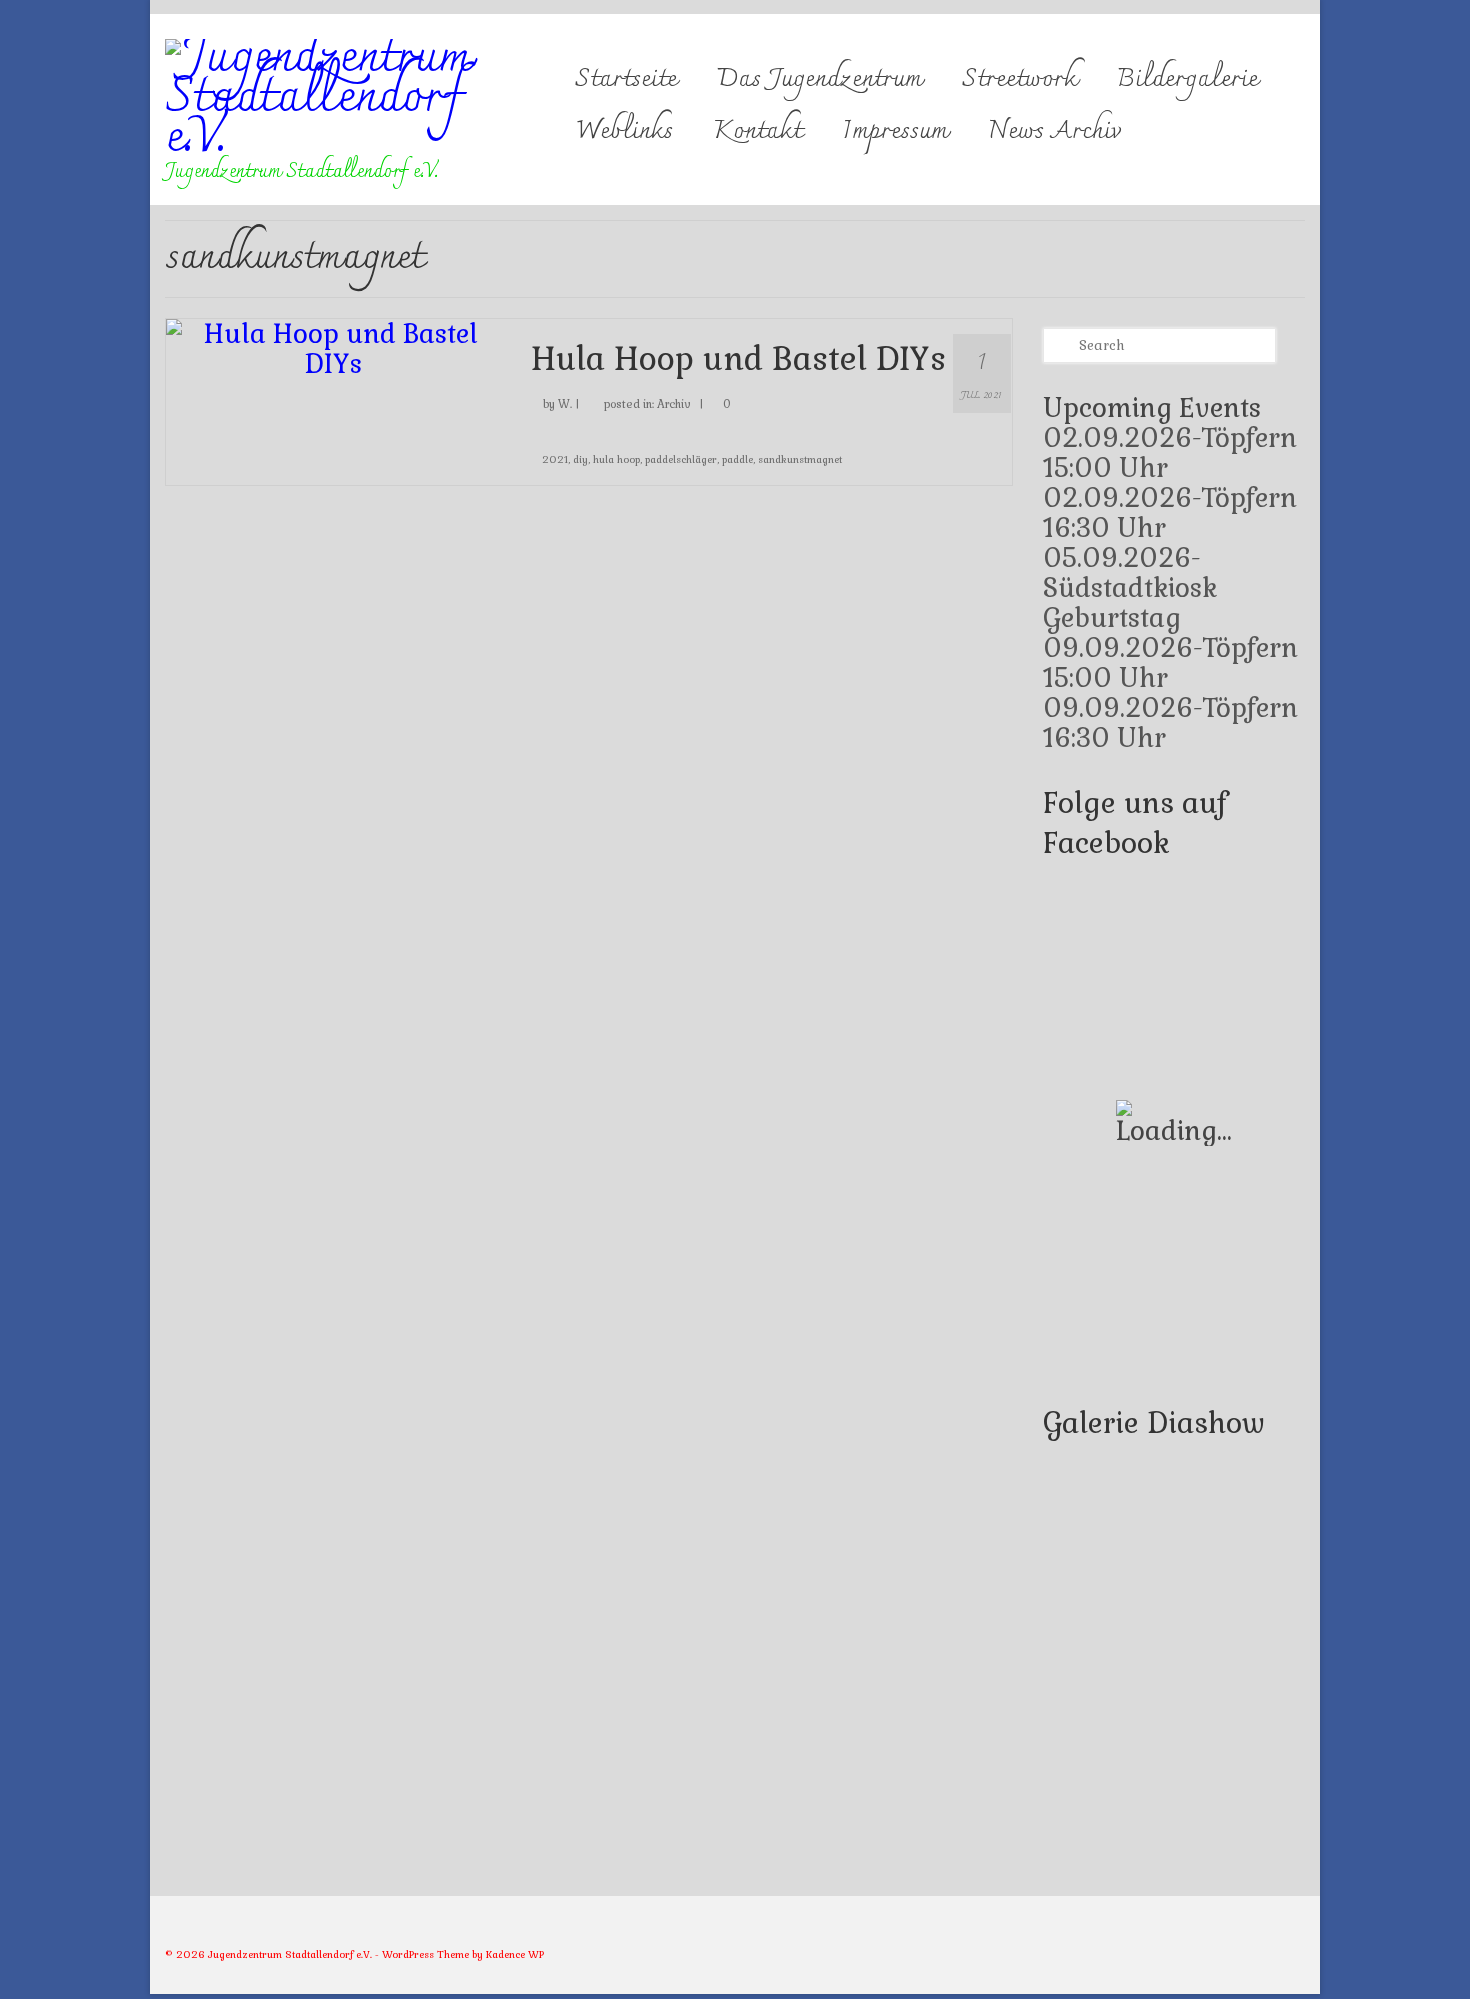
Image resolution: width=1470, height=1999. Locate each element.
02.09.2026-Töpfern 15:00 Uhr (1170, 453)
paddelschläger (681, 459)
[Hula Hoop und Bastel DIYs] (333, 346)
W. (565, 404)
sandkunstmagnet (800, 459)
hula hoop (616, 459)
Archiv (674, 404)
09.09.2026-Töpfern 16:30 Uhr (1170, 723)
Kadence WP (515, 1954)
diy (580, 459)
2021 (555, 459)
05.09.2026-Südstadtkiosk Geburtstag (1130, 588)
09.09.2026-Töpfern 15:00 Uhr (1170, 663)
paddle (737, 459)
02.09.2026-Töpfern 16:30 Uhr (1170, 513)
